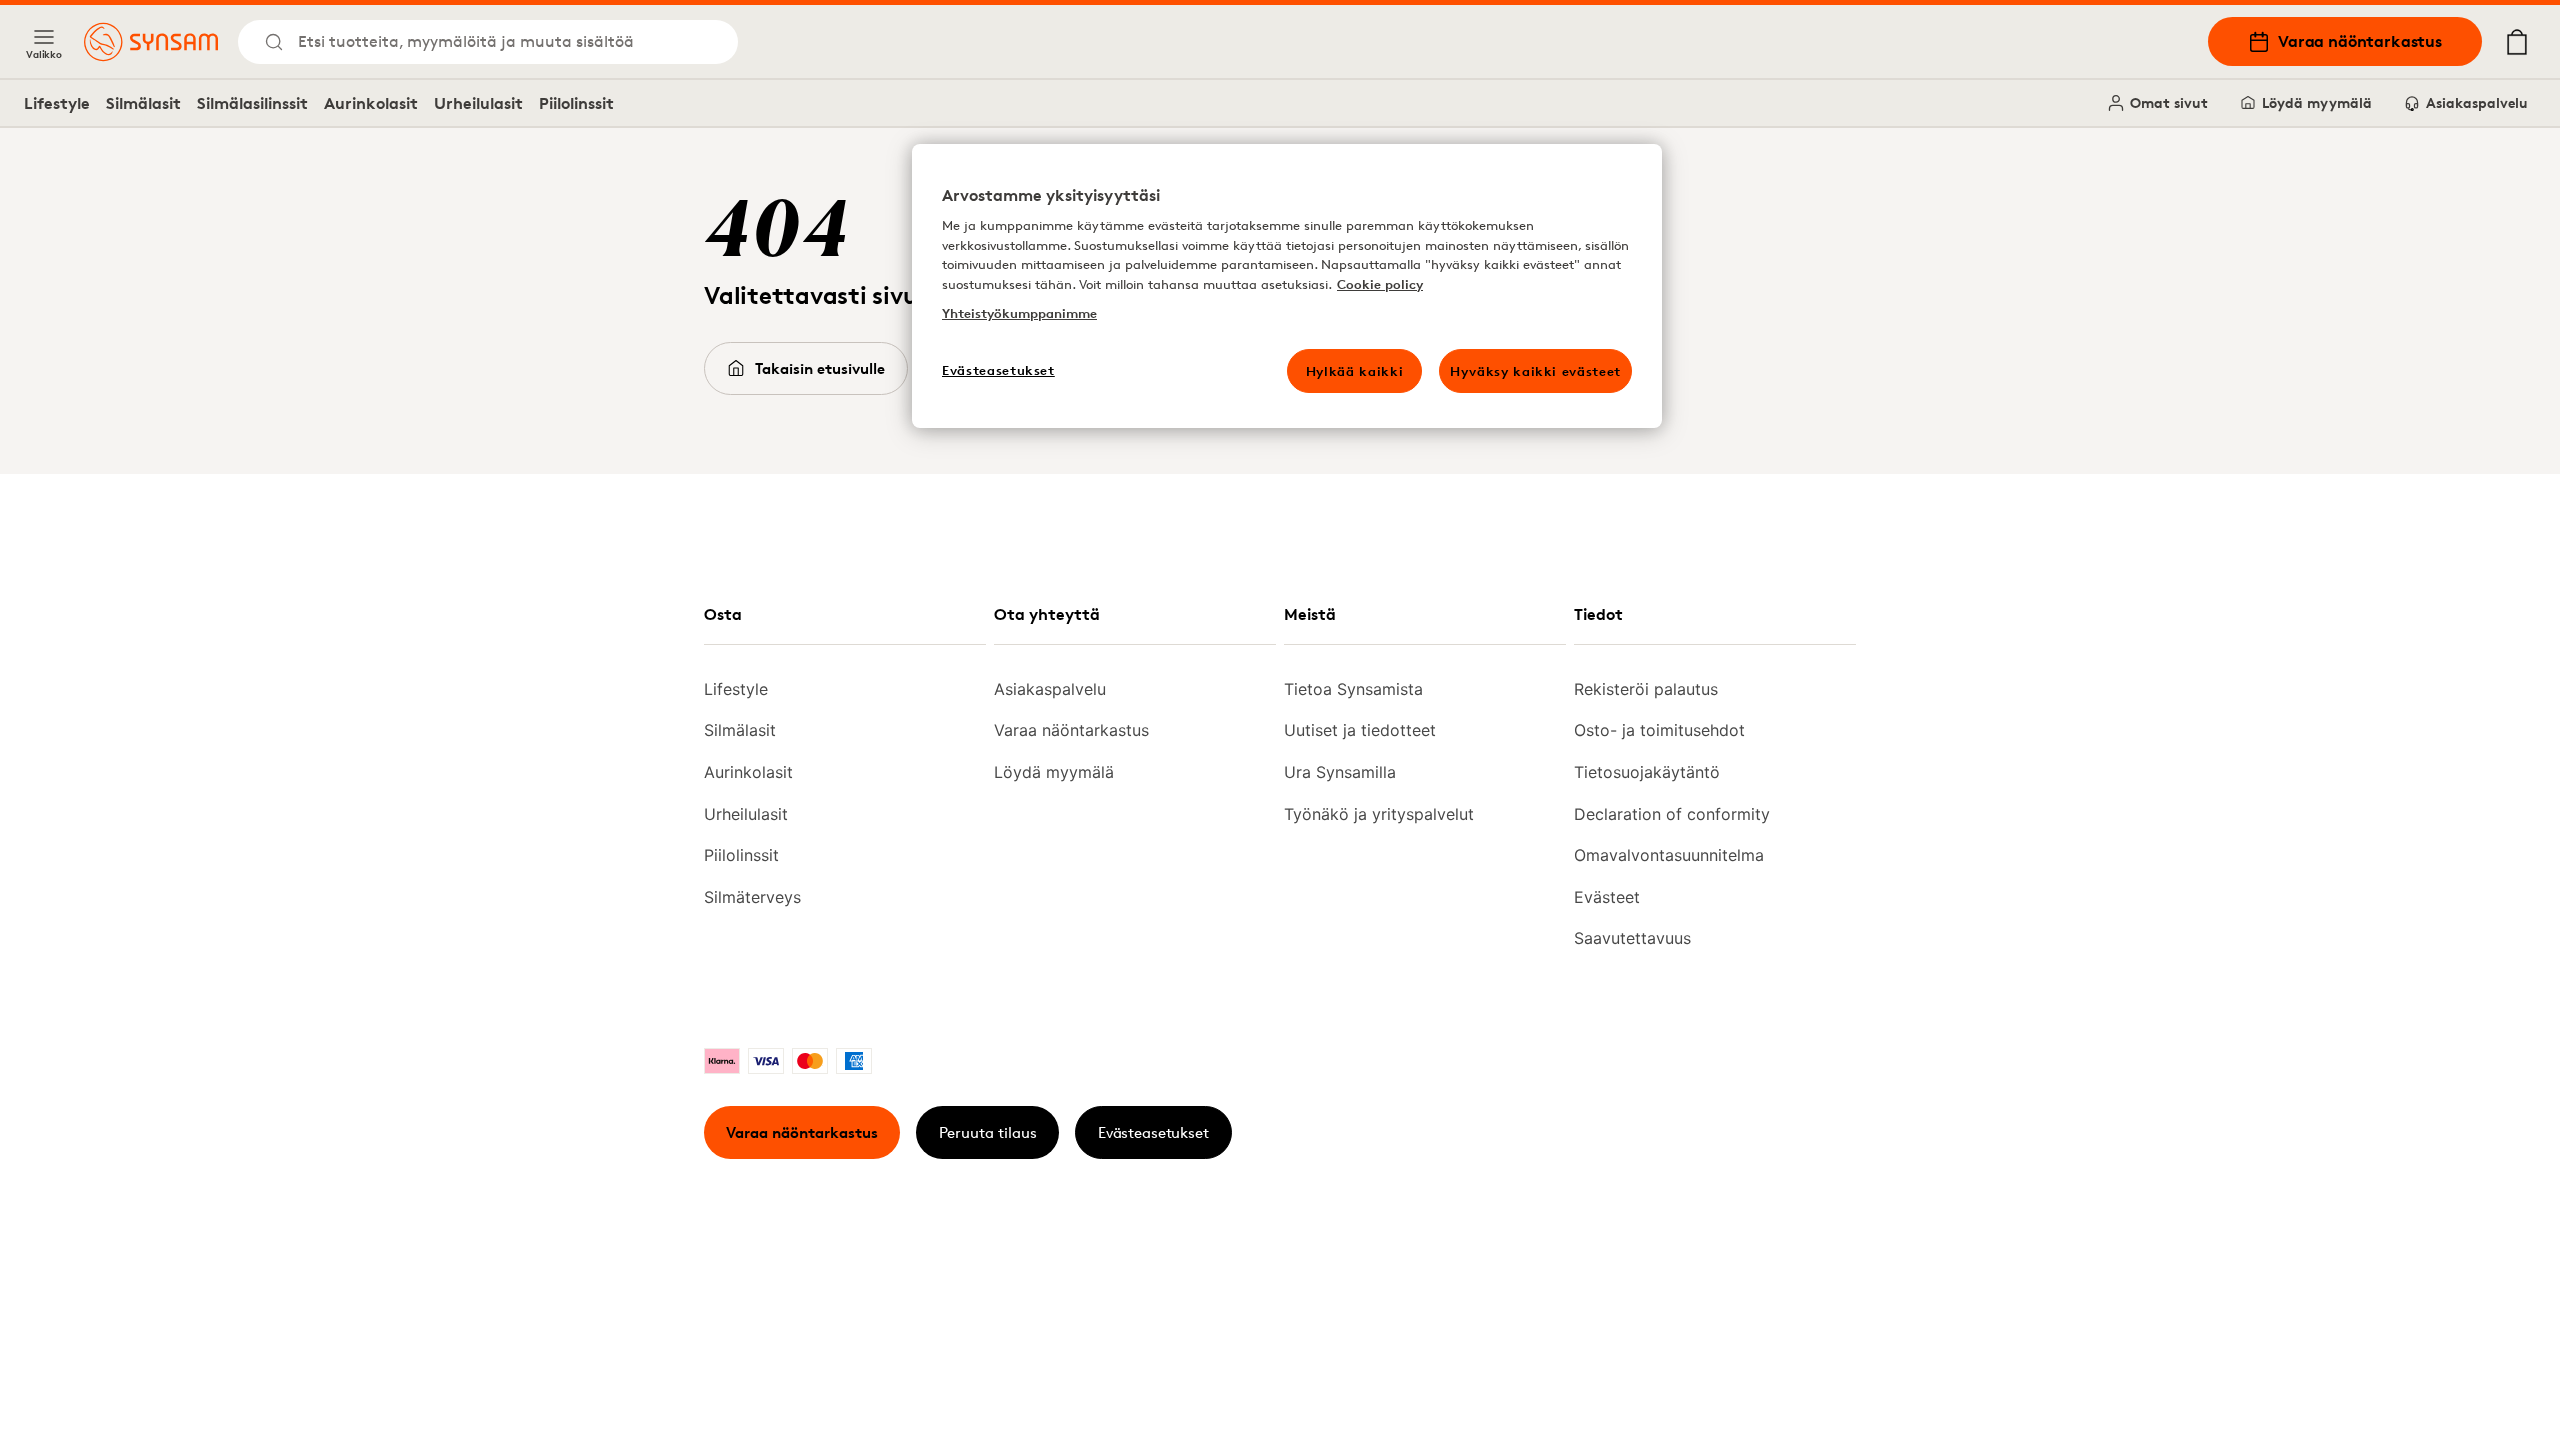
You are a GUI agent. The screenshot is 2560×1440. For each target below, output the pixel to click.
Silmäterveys (752, 897)
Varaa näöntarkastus (2360, 41)
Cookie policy (1380, 284)
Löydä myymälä (2317, 102)
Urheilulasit (478, 103)
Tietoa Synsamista (1353, 689)
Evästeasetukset (1153, 1132)
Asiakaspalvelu (2477, 102)
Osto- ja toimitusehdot (1659, 730)
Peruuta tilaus (988, 1132)
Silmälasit (143, 103)
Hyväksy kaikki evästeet (1535, 371)
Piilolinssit (576, 103)
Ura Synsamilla (1340, 772)
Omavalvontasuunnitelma (1669, 855)
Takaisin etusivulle (820, 368)
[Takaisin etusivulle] (151, 42)
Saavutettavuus (1632, 938)
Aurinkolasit (371, 103)
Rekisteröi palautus (1646, 689)
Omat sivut (2169, 102)
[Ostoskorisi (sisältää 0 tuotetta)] (2517, 42)
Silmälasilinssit (252, 103)
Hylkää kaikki (1354, 371)
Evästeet (1607, 897)
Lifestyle (57, 103)
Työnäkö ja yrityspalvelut (1379, 814)
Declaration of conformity (1672, 814)
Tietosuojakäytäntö (1647, 772)
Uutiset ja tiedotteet (1360, 730)
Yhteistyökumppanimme (1019, 313)
